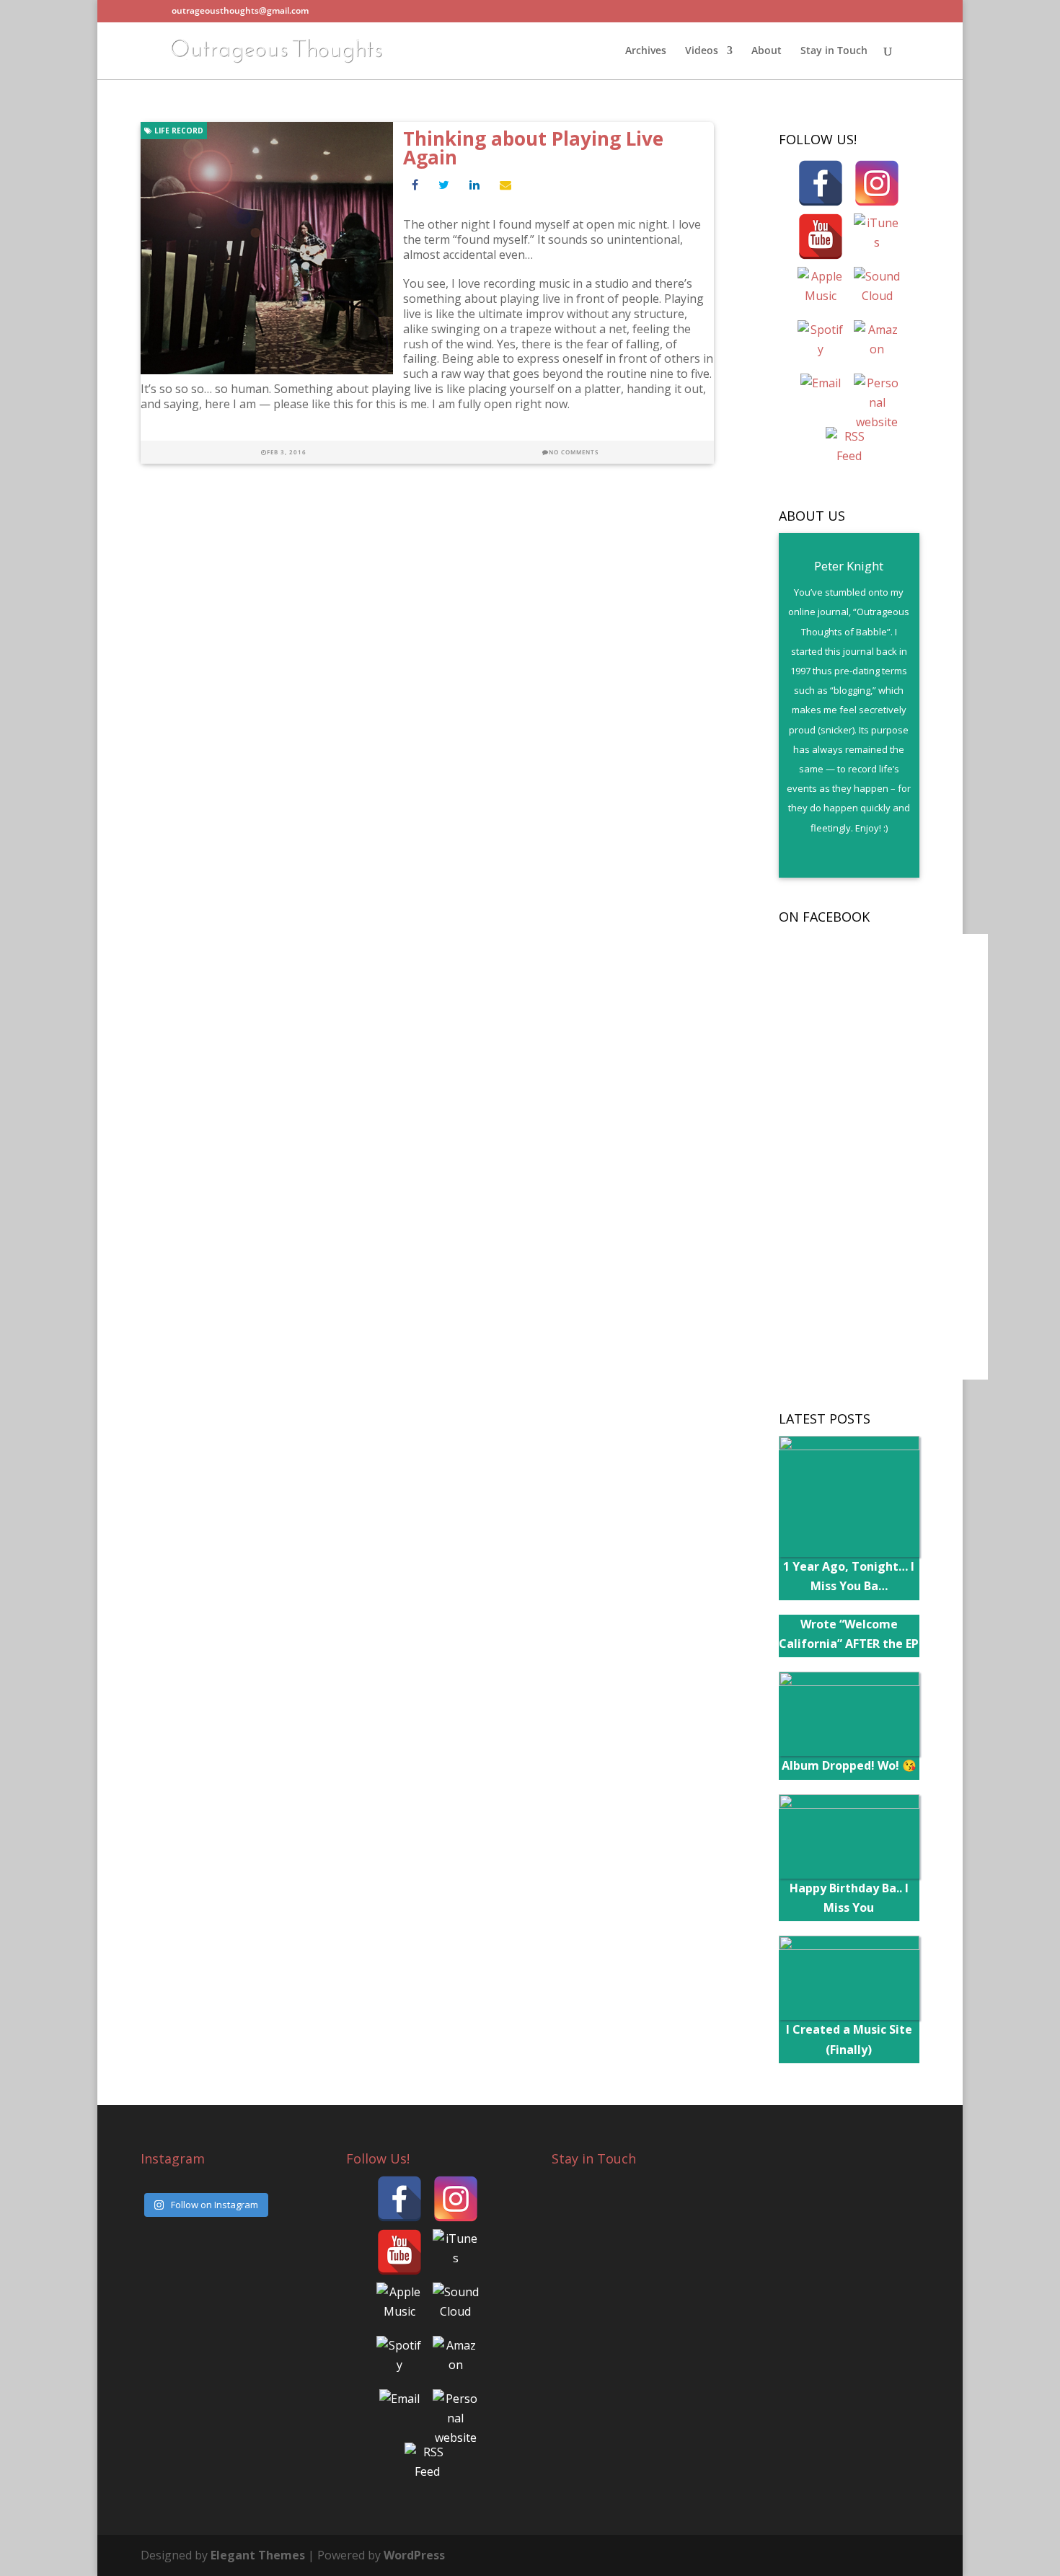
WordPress (414, 2555)
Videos (702, 51)
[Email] (821, 397)
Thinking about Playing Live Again (533, 148)
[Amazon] (877, 343)
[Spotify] (821, 343)
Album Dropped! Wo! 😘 (849, 1765)
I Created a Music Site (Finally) (849, 2039)
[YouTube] (821, 237)
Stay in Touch (834, 51)
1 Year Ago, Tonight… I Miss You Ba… (849, 1576)
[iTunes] (877, 237)
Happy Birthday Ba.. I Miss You (849, 1898)
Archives (646, 51)
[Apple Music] (821, 290)
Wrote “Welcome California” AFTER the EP (849, 1634)
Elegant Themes (258, 2555)
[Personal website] (877, 397)
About (767, 51)
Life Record (178, 131)
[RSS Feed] (849, 450)
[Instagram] (877, 183)
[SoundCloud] (877, 290)
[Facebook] (821, 183)
